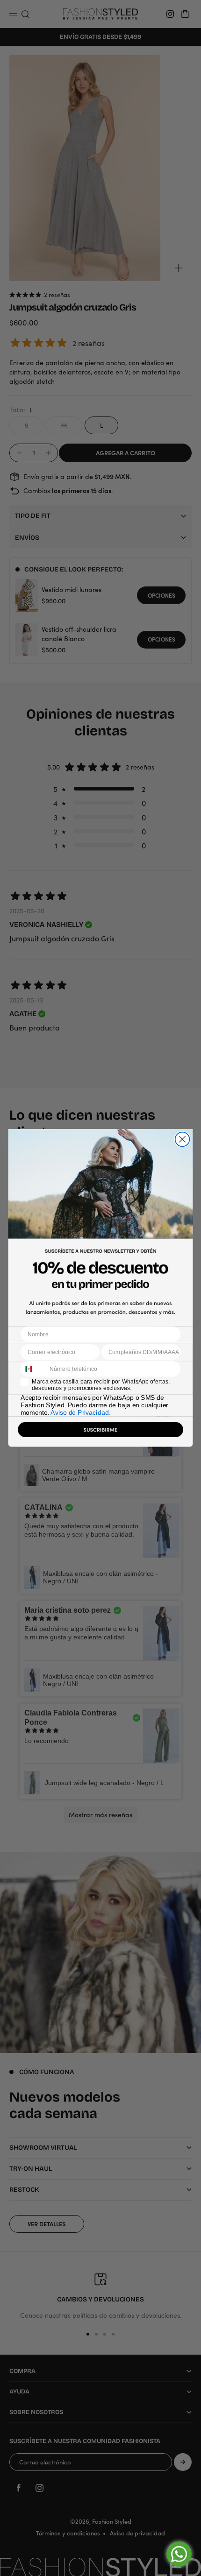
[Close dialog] (183, 1140)
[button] (101, 1432)
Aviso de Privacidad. (80, 1413)
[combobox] (33, 1369)
